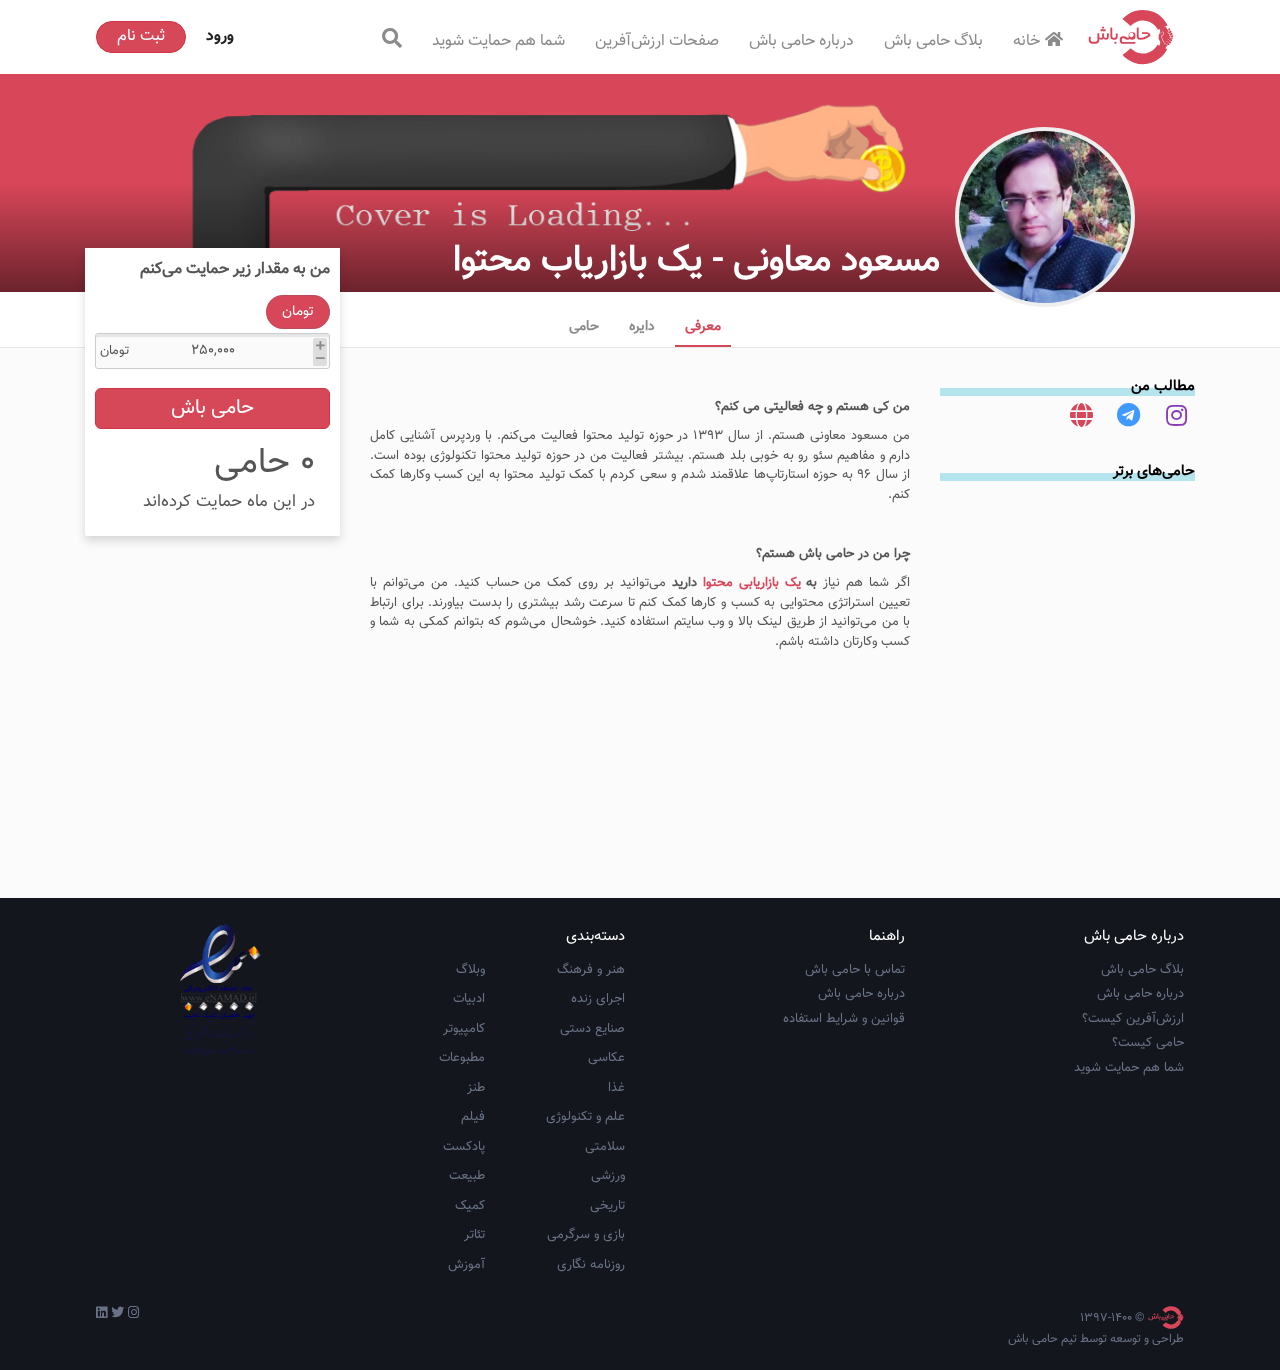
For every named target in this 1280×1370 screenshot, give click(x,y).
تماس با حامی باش (855, 970)
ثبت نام (141, 36)
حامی (584, 327)
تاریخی (607, 1206)
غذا (616, 1088)
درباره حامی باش (801, 41)
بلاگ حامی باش (933, 41)
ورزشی (608, 1176)
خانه (1026, 41)
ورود (220, 36)
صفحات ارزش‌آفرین (657, 41)
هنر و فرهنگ (591, 970)
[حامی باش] (1131, 37)
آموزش (466, 1265)
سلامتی (605, 1147)
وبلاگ (470, 970)
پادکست (464, 1147)
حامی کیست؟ (1148, 1043)
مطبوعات (462, 1058)
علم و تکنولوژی (585, 1117)
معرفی (703, 327)
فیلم (473, 1117)
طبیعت (467, 1176)
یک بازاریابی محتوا (752, 583)
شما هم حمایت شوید (498, 41)
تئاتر (474, 1235)
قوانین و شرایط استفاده (844, 1019)
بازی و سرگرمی (586, 1235)
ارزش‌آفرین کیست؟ (1133, 1019)
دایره (642, 327)
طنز (476, 1088)
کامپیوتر (464, 1029)
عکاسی (606, 1058)
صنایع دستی (592, 1029)
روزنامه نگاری (591, 1265)
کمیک (470, 1206)
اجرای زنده (598, 999)
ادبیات (469, 999)
